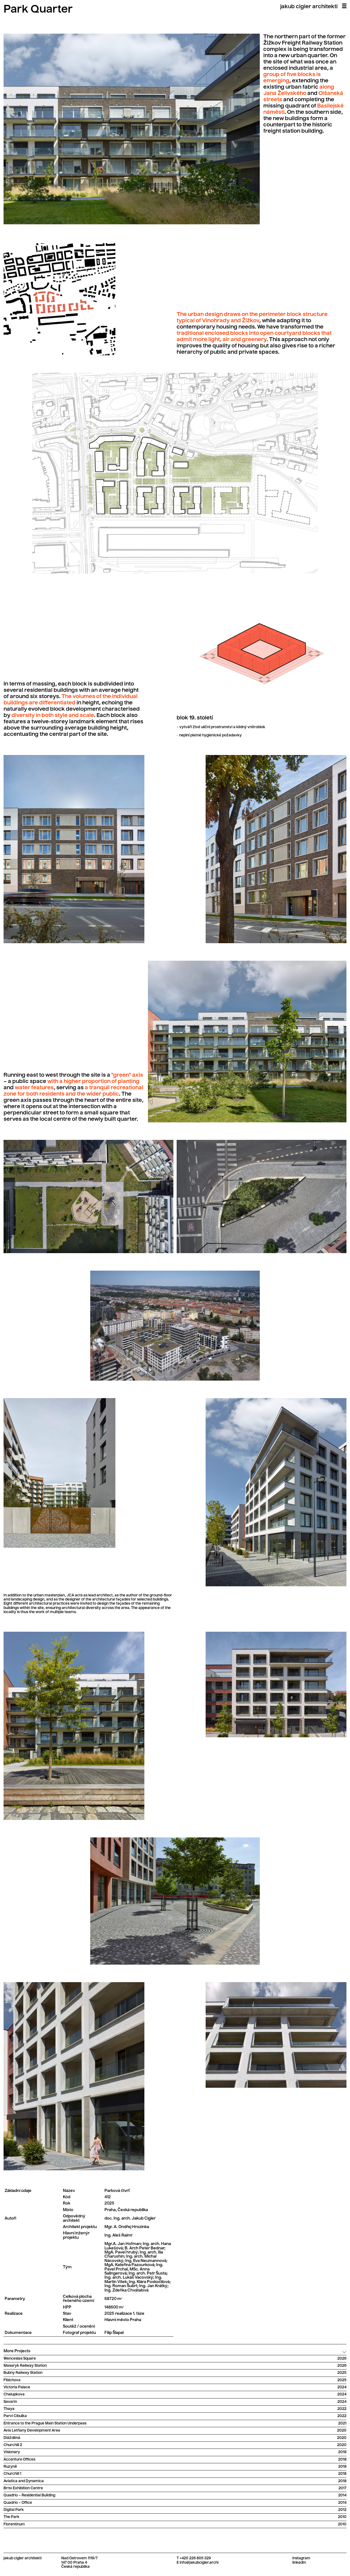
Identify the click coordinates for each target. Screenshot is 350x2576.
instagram (301, 2558)
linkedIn (299, 2563)
